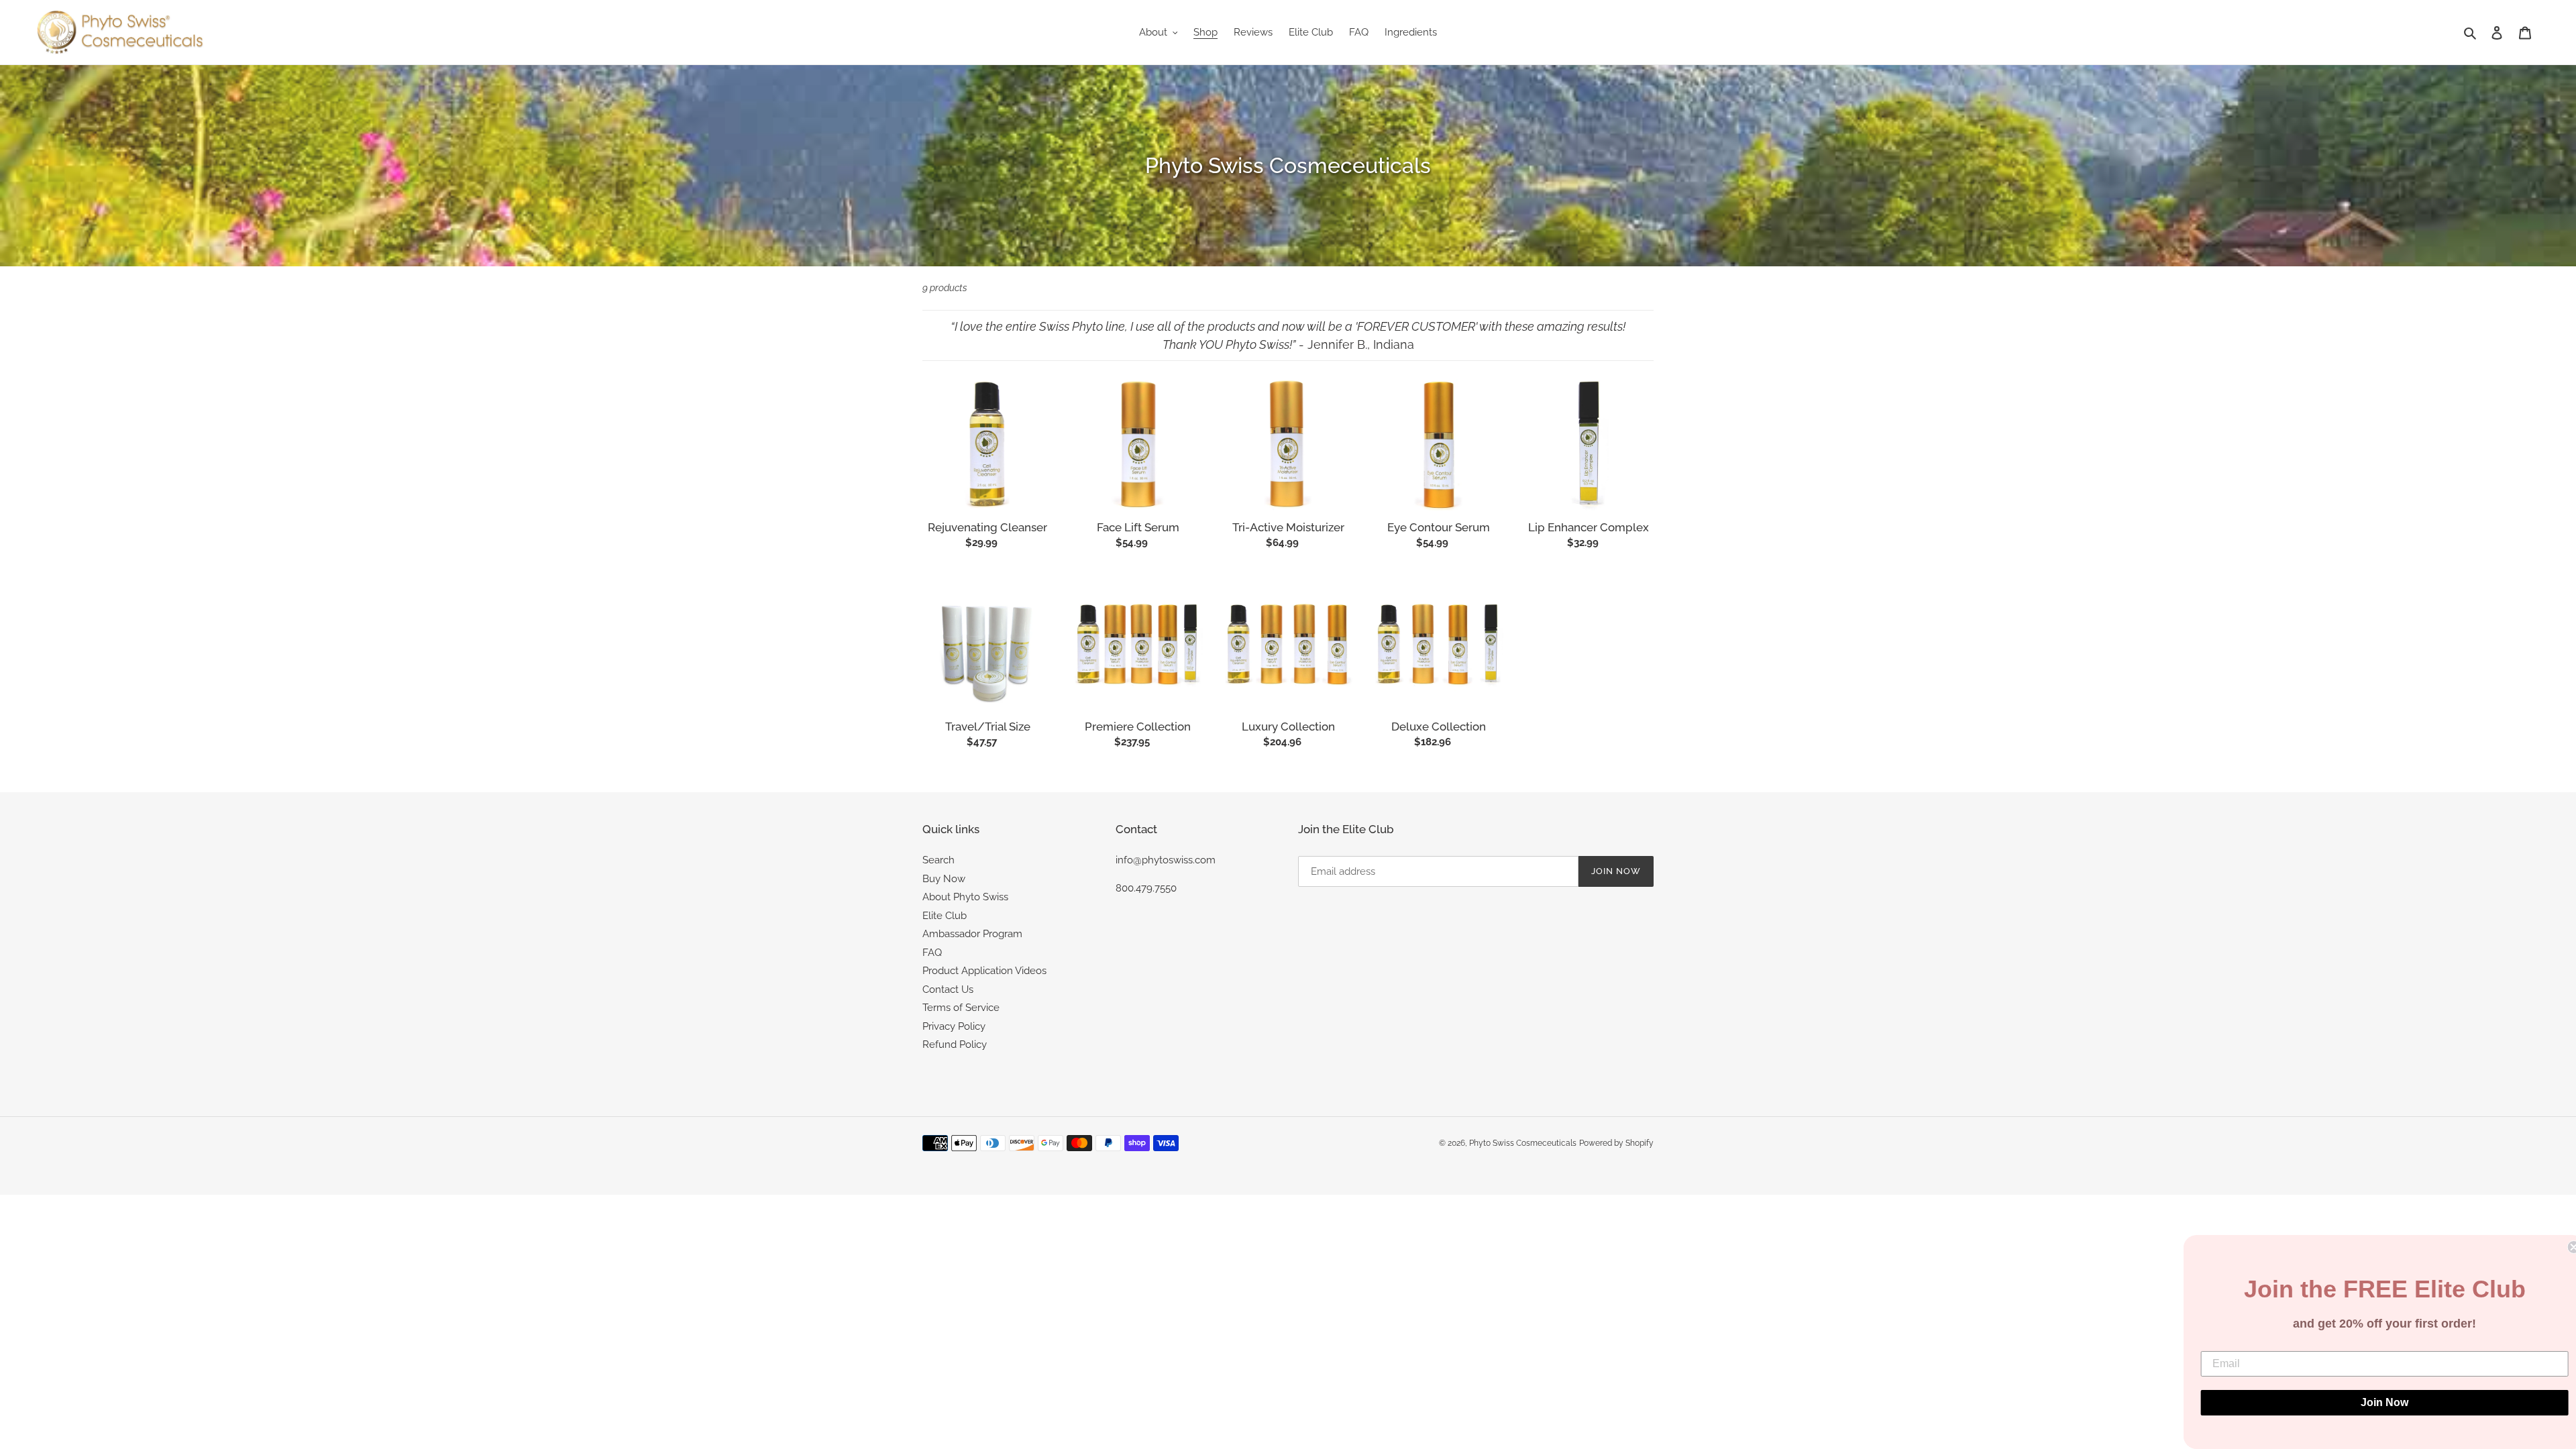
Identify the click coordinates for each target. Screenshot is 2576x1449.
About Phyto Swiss (965, 897)
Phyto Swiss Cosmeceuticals (1523, 1143)
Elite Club (945, 916)
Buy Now (944, 879)
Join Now (2375, 1402)
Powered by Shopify (1616, 1143)
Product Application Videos (984, 971)
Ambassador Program (972, 934)
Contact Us (948, 989)
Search (938, 860)
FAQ (932, 953)
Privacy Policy (954, 1026)
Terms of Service (961, 1008)
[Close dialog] (2564, 1247)
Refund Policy (955, 1044)
